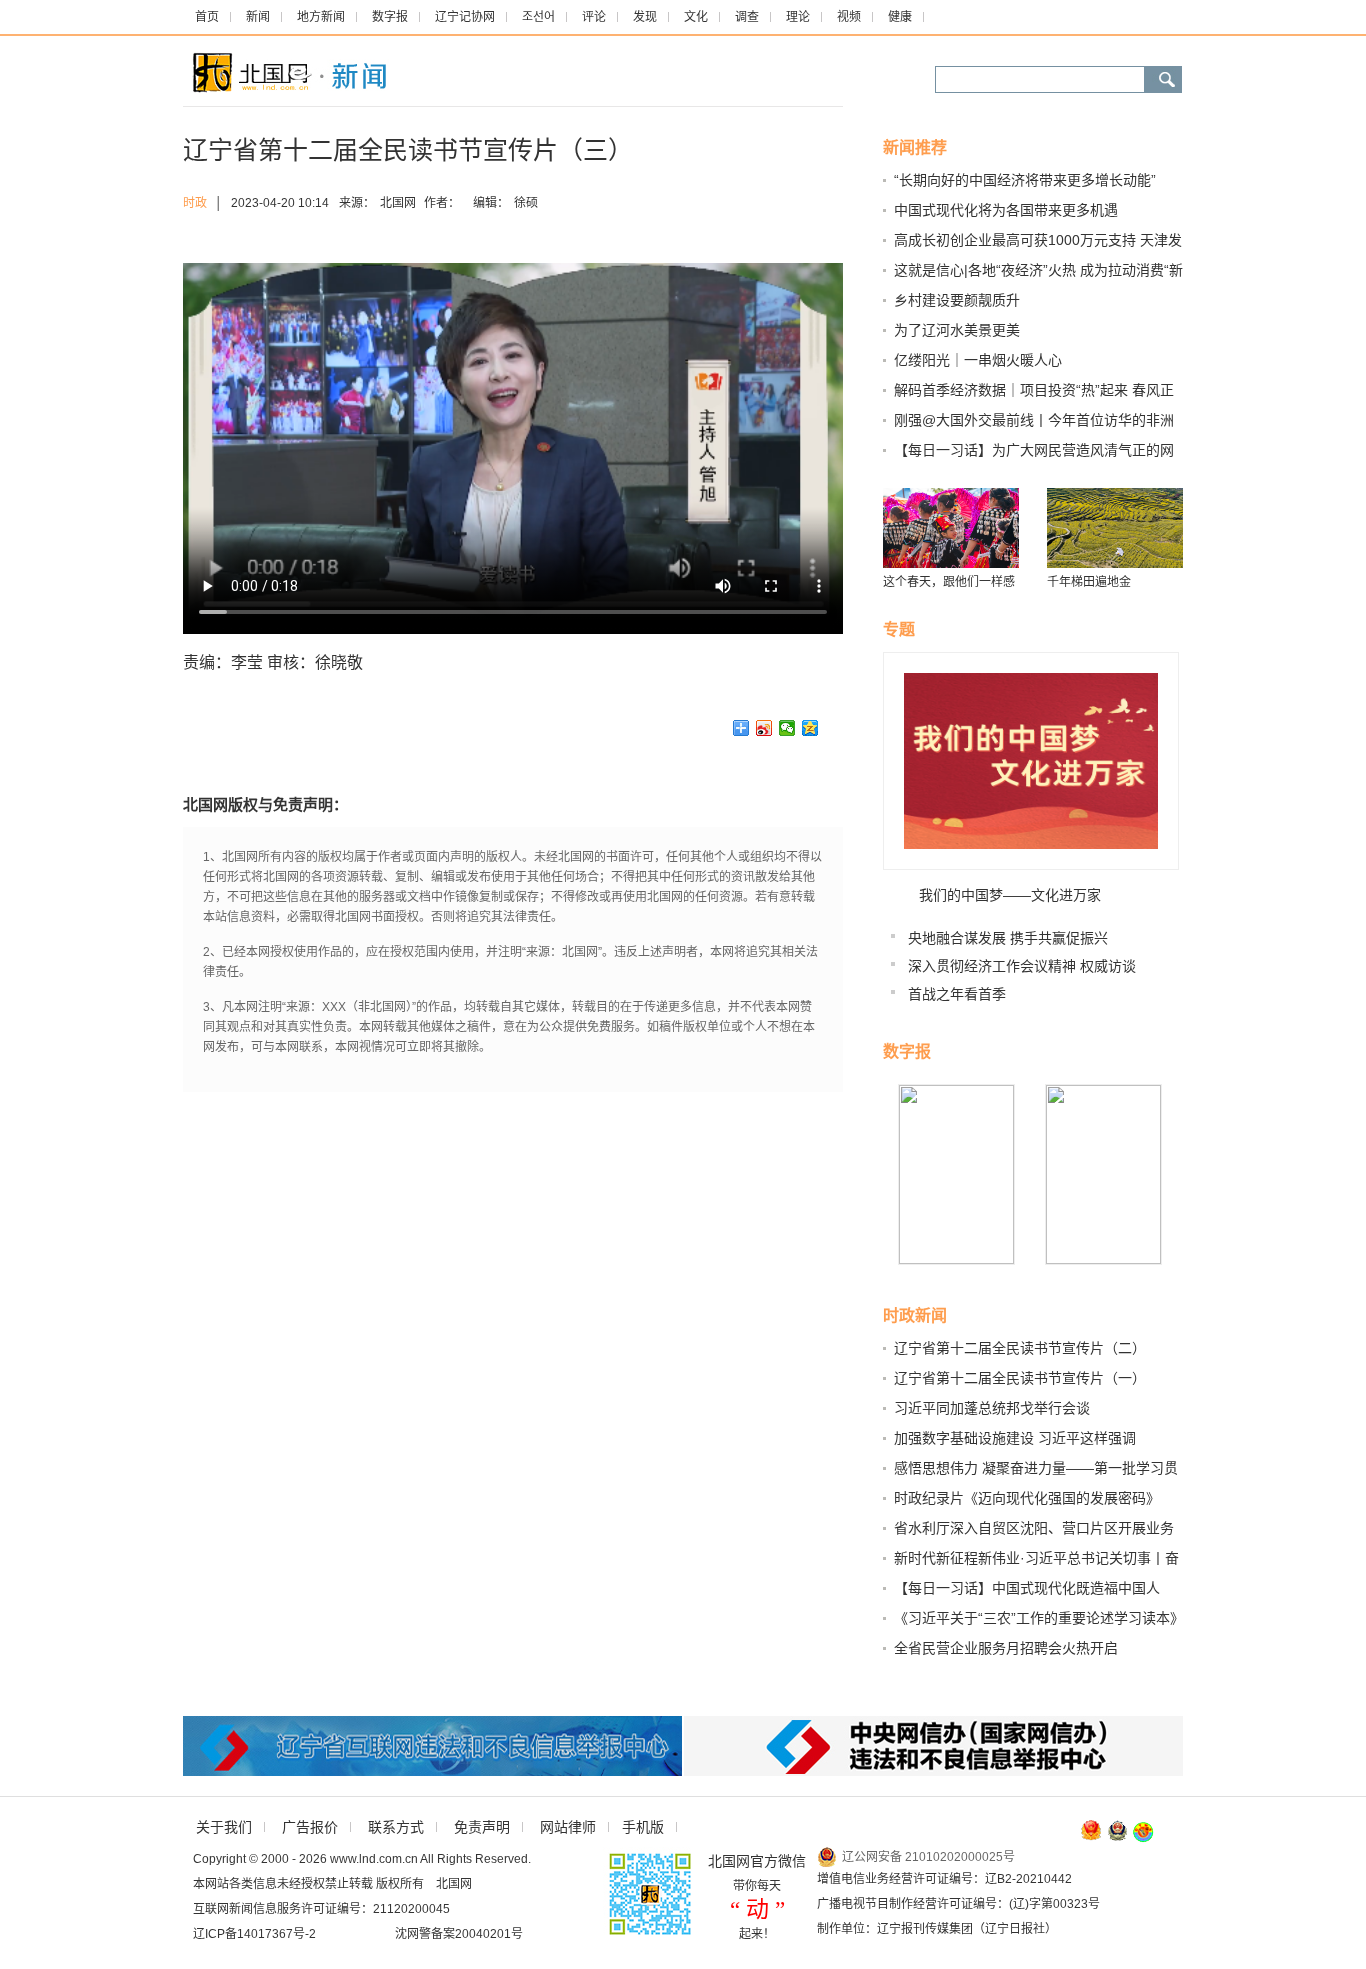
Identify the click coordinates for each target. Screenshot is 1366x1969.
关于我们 (224, 1827)
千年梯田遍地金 (1089, 582)
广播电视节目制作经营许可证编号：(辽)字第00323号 (958, 1904)
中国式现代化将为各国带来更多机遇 (1006, 210)
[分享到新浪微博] (764, 728)
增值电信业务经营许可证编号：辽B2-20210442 (944, 1879)
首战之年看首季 (957, 994)
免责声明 (482, 1827)
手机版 (643, 1827)
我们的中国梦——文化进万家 (1010, 895)
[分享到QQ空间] (810, 728)
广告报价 (310, 1827)
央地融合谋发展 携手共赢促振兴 (1008, 938)
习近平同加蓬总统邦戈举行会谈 (992, 1408)
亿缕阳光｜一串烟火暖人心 (978, 360)
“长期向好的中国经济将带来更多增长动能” (1025, 180)
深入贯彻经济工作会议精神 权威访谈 (1022, 966)
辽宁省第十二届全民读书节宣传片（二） (1020, 1348)
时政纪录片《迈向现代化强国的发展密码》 (1027, 1498)
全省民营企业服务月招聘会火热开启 (1006, 1648)
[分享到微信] (787, 728)
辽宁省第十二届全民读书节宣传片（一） (1020, 1378)
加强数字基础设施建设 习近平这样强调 (1015, 1438)
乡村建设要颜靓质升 (957, 300)
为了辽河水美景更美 (957, 330)
